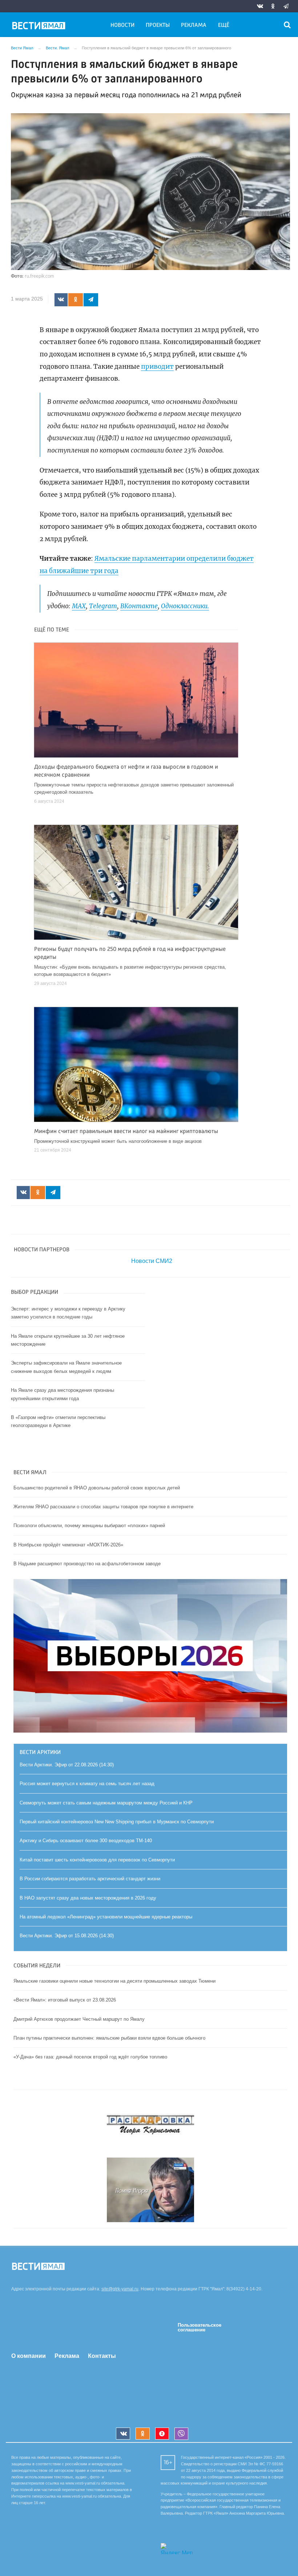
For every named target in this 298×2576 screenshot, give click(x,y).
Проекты (158, 25)
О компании (29, 2356)
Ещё (224, 25)
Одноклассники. (185, 606)
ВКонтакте (139, 606)
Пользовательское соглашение (200, 2327)
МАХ (79, 606)
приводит (157, 367)
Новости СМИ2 (152, 1261)
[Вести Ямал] (40, 27)
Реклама (194, 25)
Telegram (103, 606)
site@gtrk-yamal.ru (120, 2289)
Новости (122, 25)
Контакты (102, 2356)
